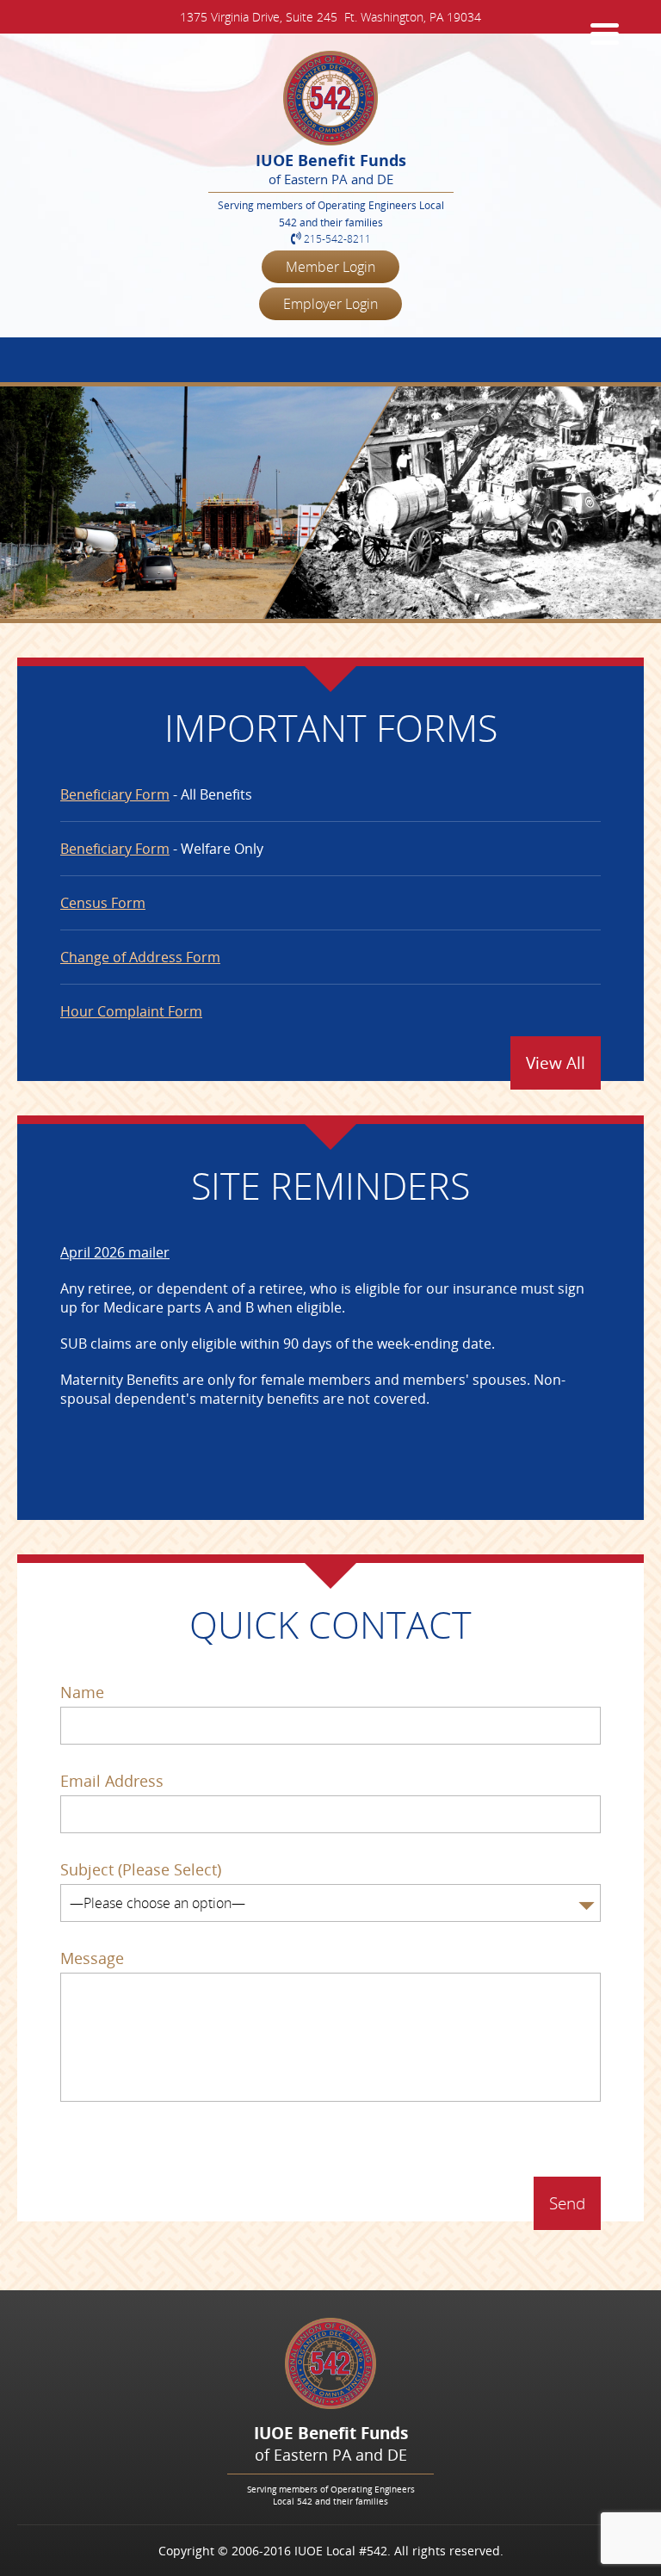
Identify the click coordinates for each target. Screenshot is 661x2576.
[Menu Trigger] (605, 32)
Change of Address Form (140, 957)
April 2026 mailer (115, 1252)
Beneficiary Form (115, 794)
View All (556, 1063)
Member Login (330, 267)
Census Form (103, 903)
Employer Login (330, 304)
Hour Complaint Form (131, 1011)
